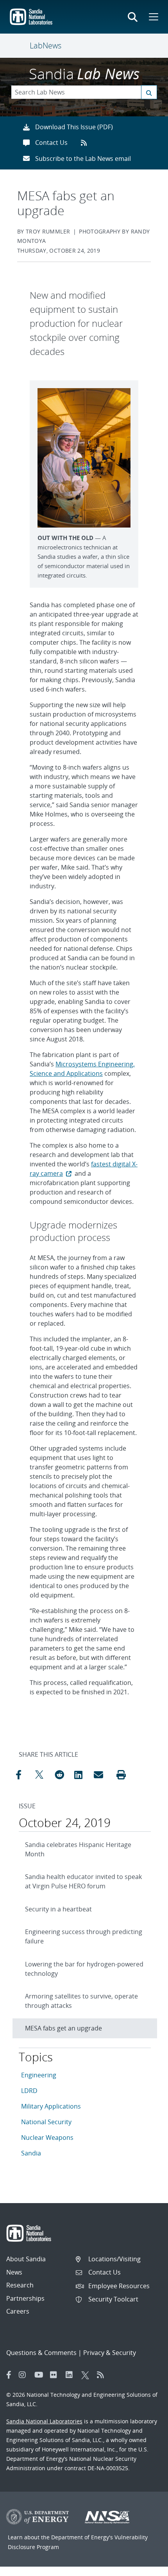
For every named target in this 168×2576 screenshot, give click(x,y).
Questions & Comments (41, 2353)
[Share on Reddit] (63, 1775)
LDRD (29, 2091)
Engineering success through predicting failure (84, 1936)
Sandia (31, 2153)
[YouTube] (40, 2375)
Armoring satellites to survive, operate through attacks (81, 2001)
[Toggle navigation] (20, 46)
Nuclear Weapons (47, 2137)
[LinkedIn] (71, 2375)
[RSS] (103, 2375)
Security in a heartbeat (58, 1909)
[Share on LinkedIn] (82, 1775)
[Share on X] (43, 1775)
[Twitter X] (87, 2375)
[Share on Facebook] (23, 1775)
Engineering (39, 2075)
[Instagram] (25, 2375)
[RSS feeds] (87, 143)
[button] (121, 1775)
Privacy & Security (110, 2353)
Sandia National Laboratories (44, 2421)
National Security (46, 2122)
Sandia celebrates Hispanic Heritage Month (78, 1849)
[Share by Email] (102, 1775)
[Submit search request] (149, 92)
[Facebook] (9, 2375)
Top (145, 2567)
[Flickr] (56, 2375)
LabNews (46, 45)
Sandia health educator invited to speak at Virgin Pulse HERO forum (83, 1881)
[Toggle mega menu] (153, 17)
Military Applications (51, 2106)
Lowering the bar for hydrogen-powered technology (84, 1969)
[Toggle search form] (133, 17)
